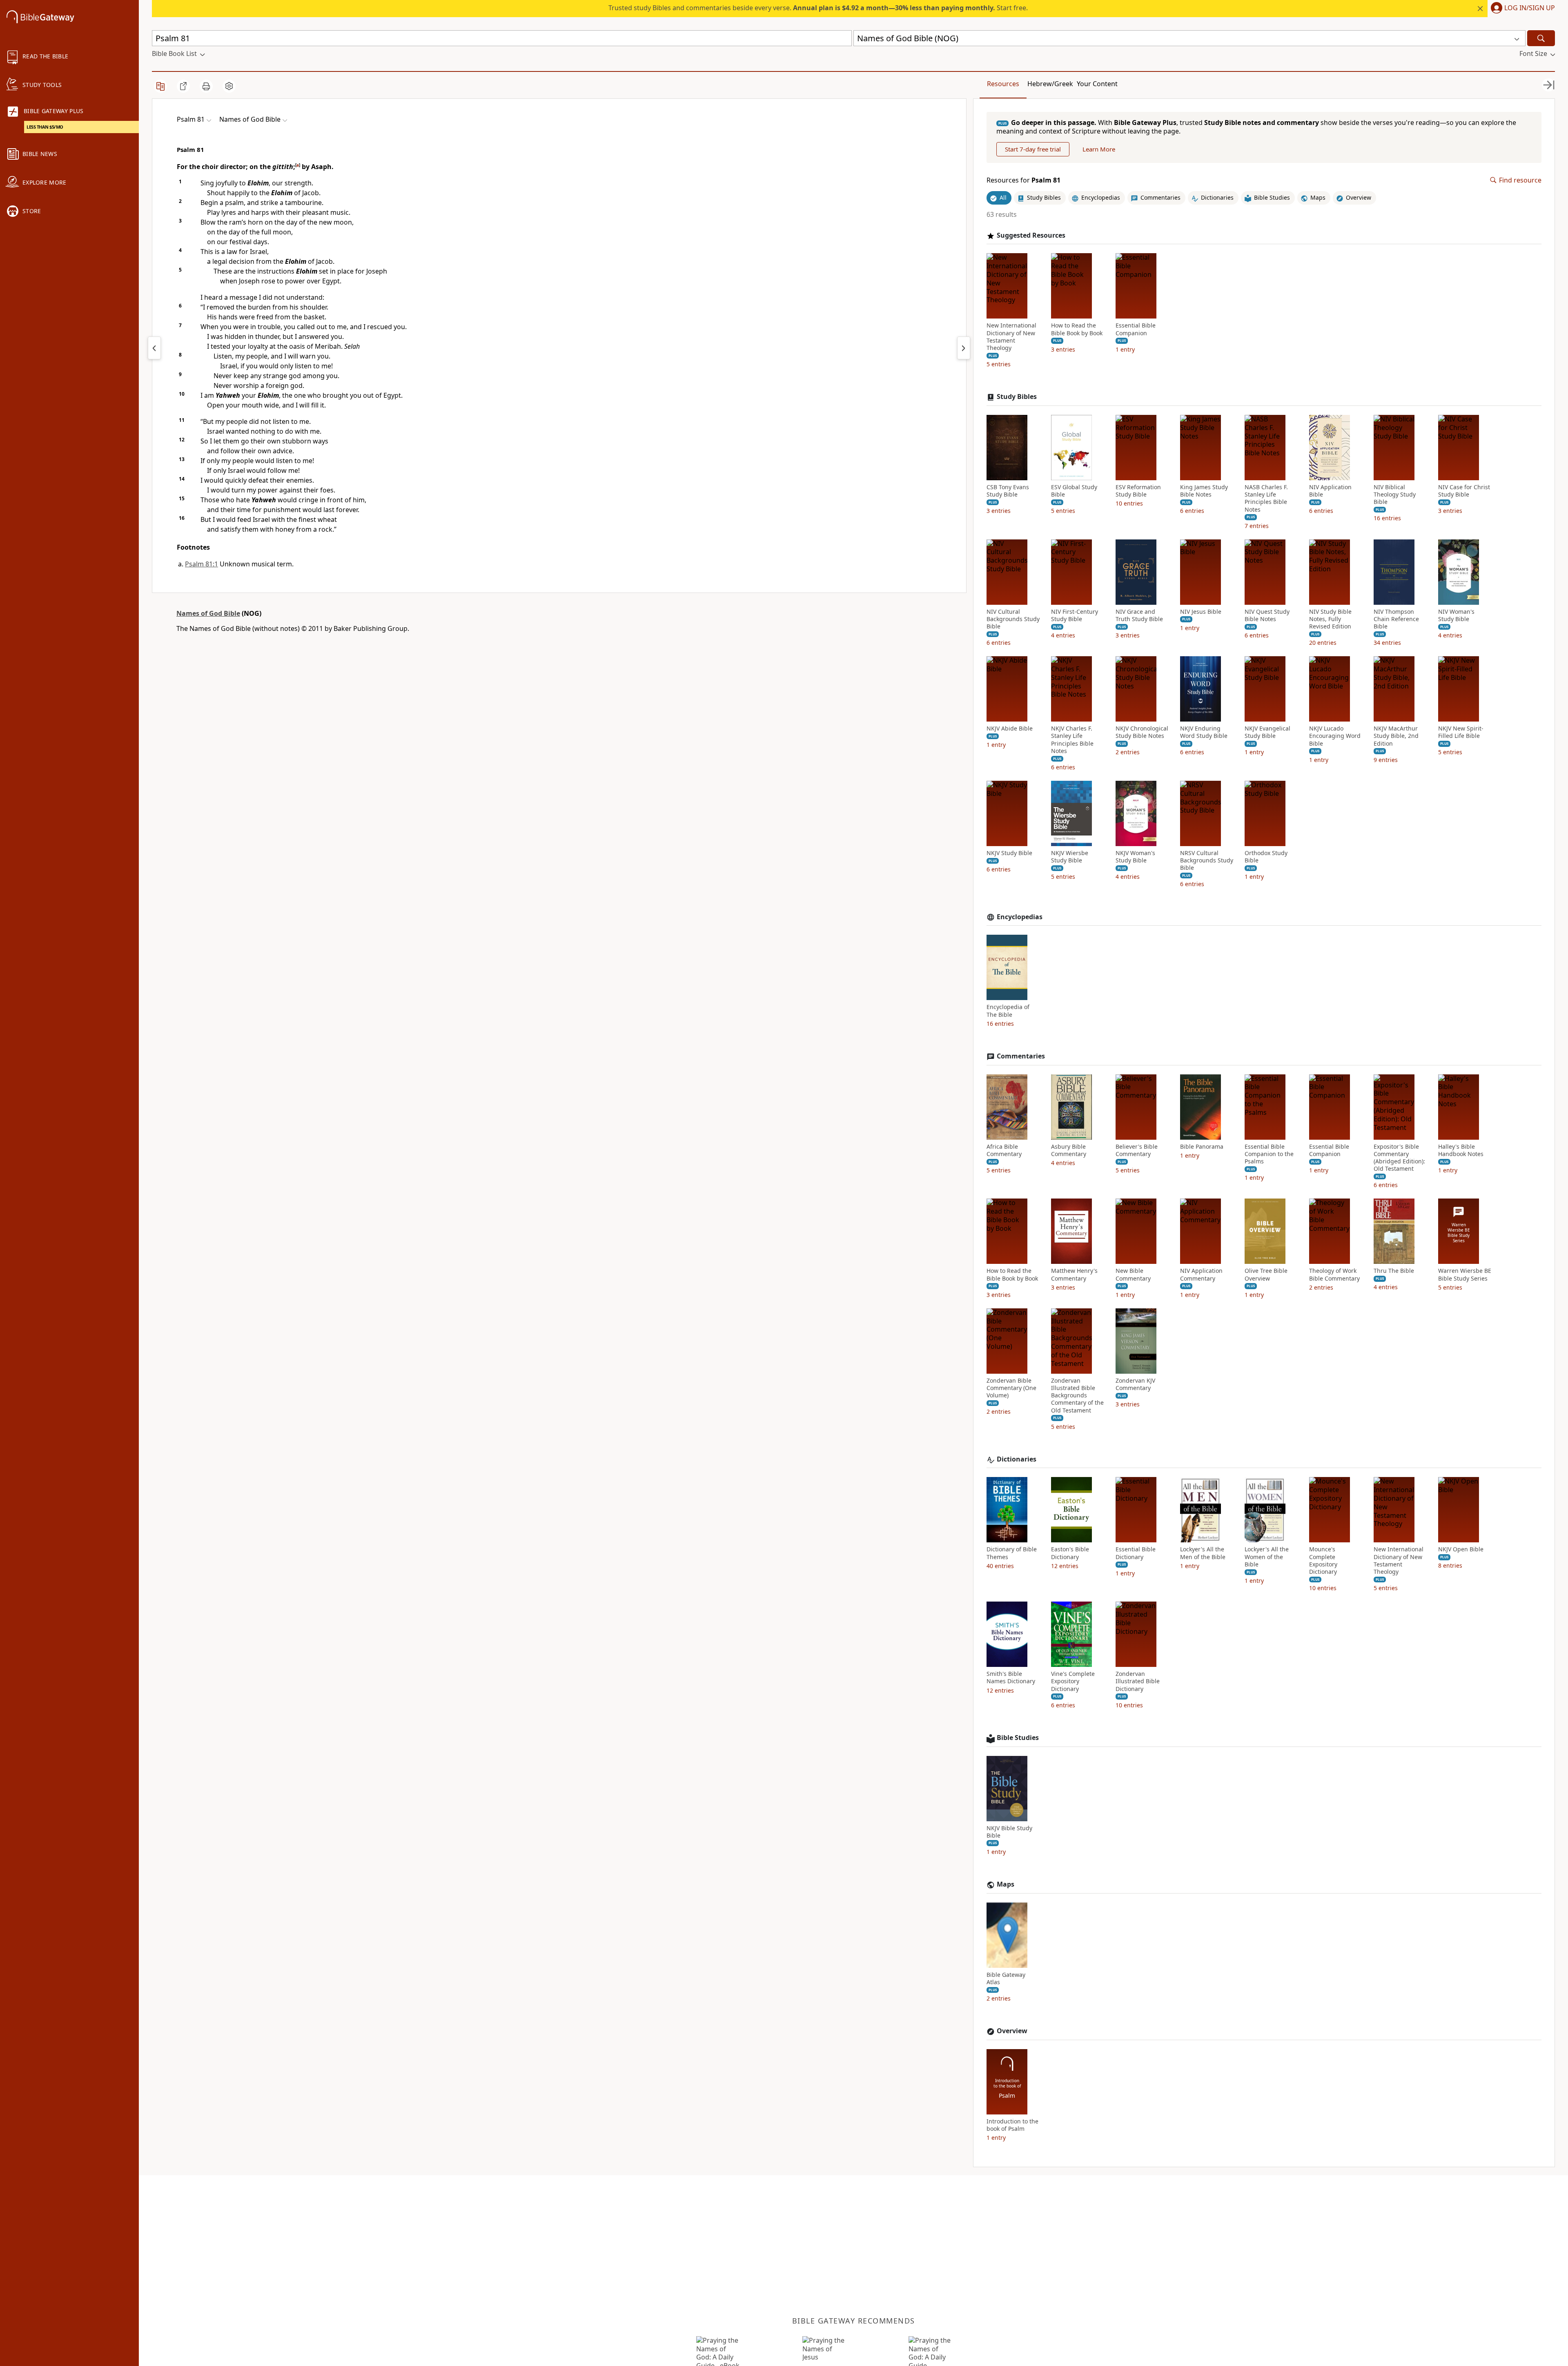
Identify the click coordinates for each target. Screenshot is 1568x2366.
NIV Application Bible (1330, 491)
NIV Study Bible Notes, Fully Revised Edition (1330, 619)
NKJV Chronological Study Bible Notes (1142, 732)
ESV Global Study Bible (1074, 491)
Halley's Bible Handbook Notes (1461, 1150)
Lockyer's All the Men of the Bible (1203, 1553)
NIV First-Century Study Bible (1075, 615)
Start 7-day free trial (1033, 149)
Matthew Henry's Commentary (1074, 1274)
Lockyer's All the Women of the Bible (1267, 1557)
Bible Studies (1018, 1738)
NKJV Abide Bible (1010, 729)
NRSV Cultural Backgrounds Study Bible (1207, 860)
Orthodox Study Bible (1266, 857)
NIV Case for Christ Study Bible (1464, 491)
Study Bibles (1017, 397)
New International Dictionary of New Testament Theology (1011, 337)
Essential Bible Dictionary (1136, 1553)
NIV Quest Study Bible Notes (1267, 615)
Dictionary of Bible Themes (1012, 1553)
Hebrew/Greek (1050, 84)
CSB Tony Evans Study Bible (1008, 491)
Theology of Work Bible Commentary (1334, 1274)
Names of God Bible (208, 613)
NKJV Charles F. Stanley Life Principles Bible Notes (1072, 740)
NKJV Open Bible (1461, 1549)
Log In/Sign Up (1530, 8)
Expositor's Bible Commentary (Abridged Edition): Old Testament (1399, 1158)
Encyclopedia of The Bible (1008, 1011)
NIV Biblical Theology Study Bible (1395, 495)
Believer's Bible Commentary (1137, 1150)
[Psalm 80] (154, 348)
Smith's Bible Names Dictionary (1011, 1678)
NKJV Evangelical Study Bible (1267, 732)
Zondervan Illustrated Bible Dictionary (1138, 1681)
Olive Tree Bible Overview (1266, 1274)
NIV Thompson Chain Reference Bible (1396, 619)
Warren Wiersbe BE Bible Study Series (1465, 1274)
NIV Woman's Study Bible (1456, 615)
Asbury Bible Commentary (1069, 1150)
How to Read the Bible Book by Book (1077, 329)
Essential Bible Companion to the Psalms (1269, 1154)
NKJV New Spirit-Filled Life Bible (1461, 732)
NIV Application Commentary (1201, 1274)
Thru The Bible (1394, 1271)
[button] (1521, 9)
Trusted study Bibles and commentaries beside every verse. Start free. (818, 8)
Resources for (1023, 180)
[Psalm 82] (964, 348)
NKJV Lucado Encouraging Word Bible (1335, 736)
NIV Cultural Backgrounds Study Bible (1013, 619)
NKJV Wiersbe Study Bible (1070, 857)
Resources (1003, 84)
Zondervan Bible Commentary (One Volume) (1011, 1388)
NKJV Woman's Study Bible (1135, 857)
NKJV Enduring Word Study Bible (1204, 732)
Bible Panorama (1202, 1147)
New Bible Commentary (1133, 1274)
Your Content (1097, 84)
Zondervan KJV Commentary (1135, 1384)
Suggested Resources (1031, 235)
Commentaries (1021, 1056)
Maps (1006, 1884)
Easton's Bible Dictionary (1070, 1553)
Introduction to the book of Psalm (1012, 2125)
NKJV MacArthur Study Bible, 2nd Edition (1396, 736)
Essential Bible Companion (1136, 329)
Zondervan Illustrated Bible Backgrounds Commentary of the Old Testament (1077, 1396)
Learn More (1099, 149)
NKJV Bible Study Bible (1009, 1832)
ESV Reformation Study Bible (1138, 491)
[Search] (1541, 38)
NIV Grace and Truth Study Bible (1139, 615)
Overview (1012, 2031)
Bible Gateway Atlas (1006, 1978)
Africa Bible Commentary (1004, 1150)
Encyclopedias (1020, 917)
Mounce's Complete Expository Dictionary (1323, 1561)
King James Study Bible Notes (1204, 491)
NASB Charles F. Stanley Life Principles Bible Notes (1266, 498)
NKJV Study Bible (1009, 853)
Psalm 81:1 (202, 564)
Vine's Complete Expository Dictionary (1073, 1681)
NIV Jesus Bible (1201, 612)
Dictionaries (1017, 1459)
